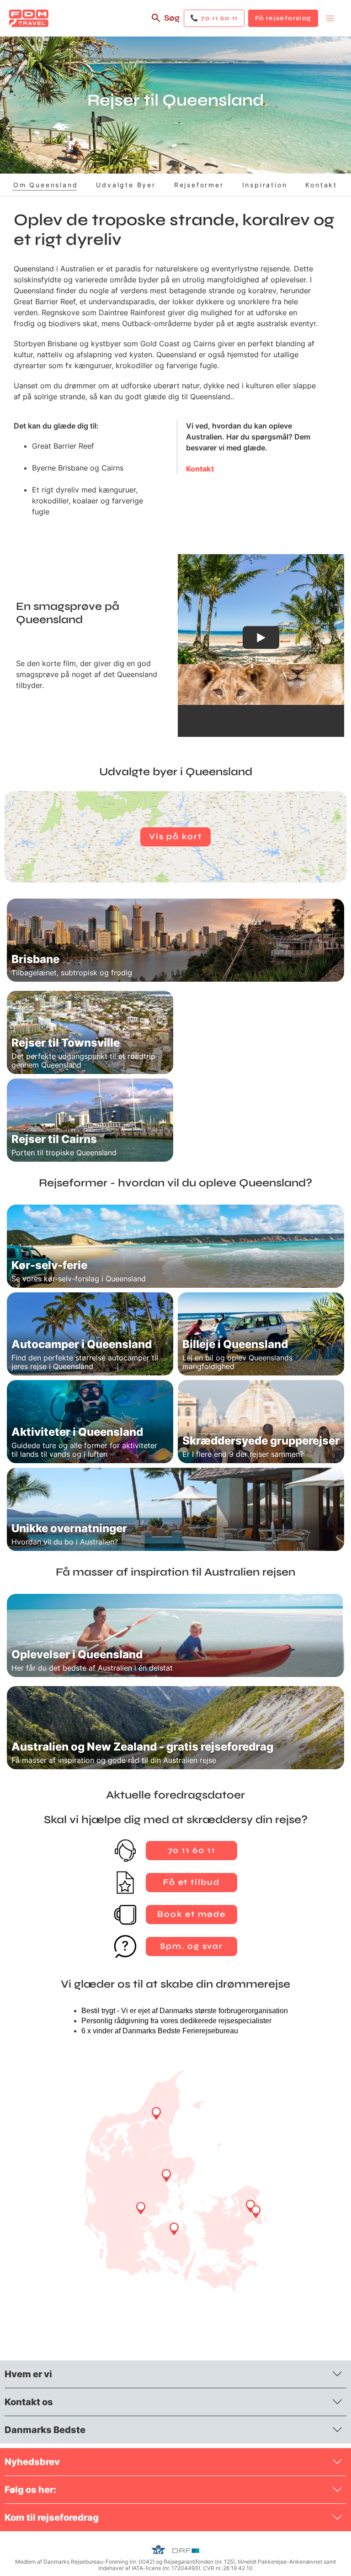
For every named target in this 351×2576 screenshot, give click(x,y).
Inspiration (265, 185)
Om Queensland (45, 185)
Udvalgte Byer (126, 185)
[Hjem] (29, 18)
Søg (172, 18)
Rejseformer (199, 185)
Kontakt (321, 185)
